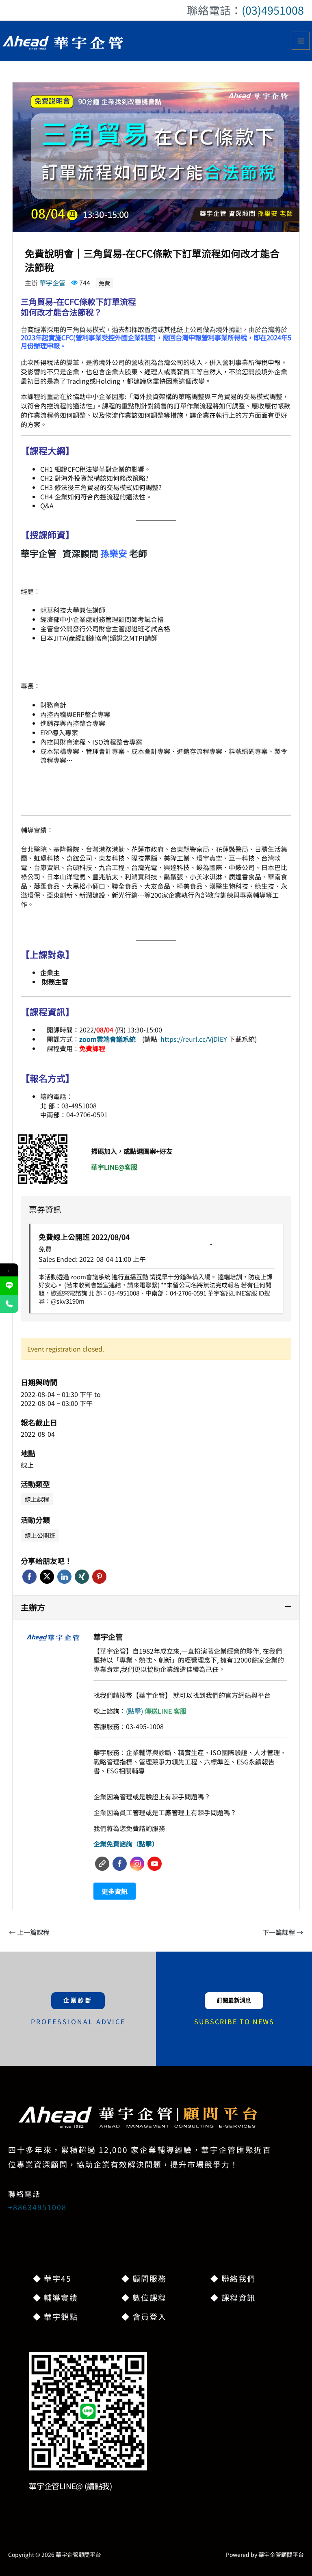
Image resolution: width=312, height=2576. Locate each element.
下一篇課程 (283, 1932)
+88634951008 (37, 2207)
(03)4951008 (273, 10)
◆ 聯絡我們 (233, 2278)
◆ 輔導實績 (55, 2297)
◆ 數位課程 (144, 2297)
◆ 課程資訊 (233, 2297)
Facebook (29, 1577)
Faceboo (120, 1864)
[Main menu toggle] (301, 41)
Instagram (137, 1864)
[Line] (9, 1286)
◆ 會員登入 (144, 2316)
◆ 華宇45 (52, 2278)
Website (102, 1864)
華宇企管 (52, 283)
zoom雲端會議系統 (107, 1039)
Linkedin (64, 1577)
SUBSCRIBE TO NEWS (234, 2021)
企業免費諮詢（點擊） (126, 1844)
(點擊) (156, 1711)
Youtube (155, 1864)
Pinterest (99, 1577)
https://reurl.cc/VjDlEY (195, 1039)
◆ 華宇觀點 (55, 2316)
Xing (82, 1577)
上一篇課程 (29, 1932)
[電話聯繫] (9, 1304)
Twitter (47, 1577)
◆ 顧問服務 (144, 2278)
